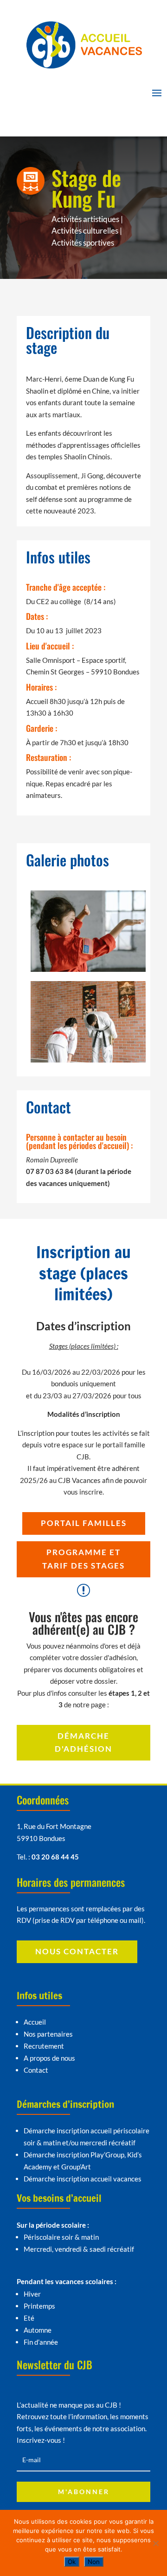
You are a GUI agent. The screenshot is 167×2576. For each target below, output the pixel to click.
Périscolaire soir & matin (61, 2237)
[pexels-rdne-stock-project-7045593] (88, 1063)
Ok (72, 2562)
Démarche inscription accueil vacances (83, 2179)
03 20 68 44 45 (55, 1857)
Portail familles (84, 1523)
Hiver (32, 2294)
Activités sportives (83, 243)
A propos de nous (49, 2058)
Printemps (39, 2306)
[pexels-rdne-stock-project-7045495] (88, 972)
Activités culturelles (85, 231)
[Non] (155, 2543)
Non (94, 2562)
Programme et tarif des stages (83, 1559)
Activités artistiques (85, 219)
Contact (36, 2070)
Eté (29, 2318)
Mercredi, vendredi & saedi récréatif (79, 2249)
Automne (38, 2330)
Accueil (35, 2022)
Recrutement (44, 2046)
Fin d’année (41, 2342)
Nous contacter (77, 1951)
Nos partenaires (48, 2034)
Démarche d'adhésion (83, 1742)
